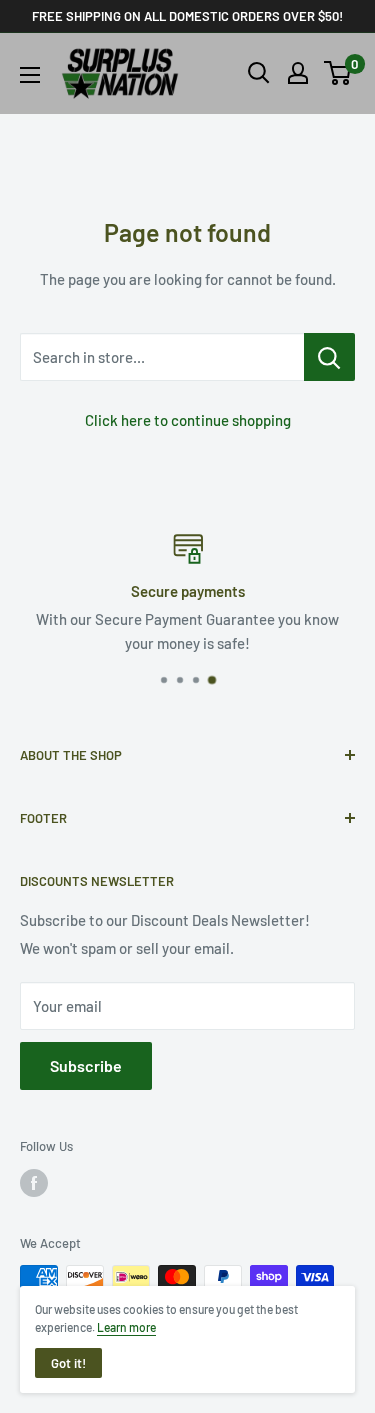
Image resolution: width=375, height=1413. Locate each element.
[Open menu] (30, 75)
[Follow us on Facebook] (34, 1183)
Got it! (68, 1363)
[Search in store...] (329, 357)
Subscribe (86, 1065)
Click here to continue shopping (188, 420)
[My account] (298, 73)
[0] (338, 73)
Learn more (126, 1327)
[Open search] (259, 73)
